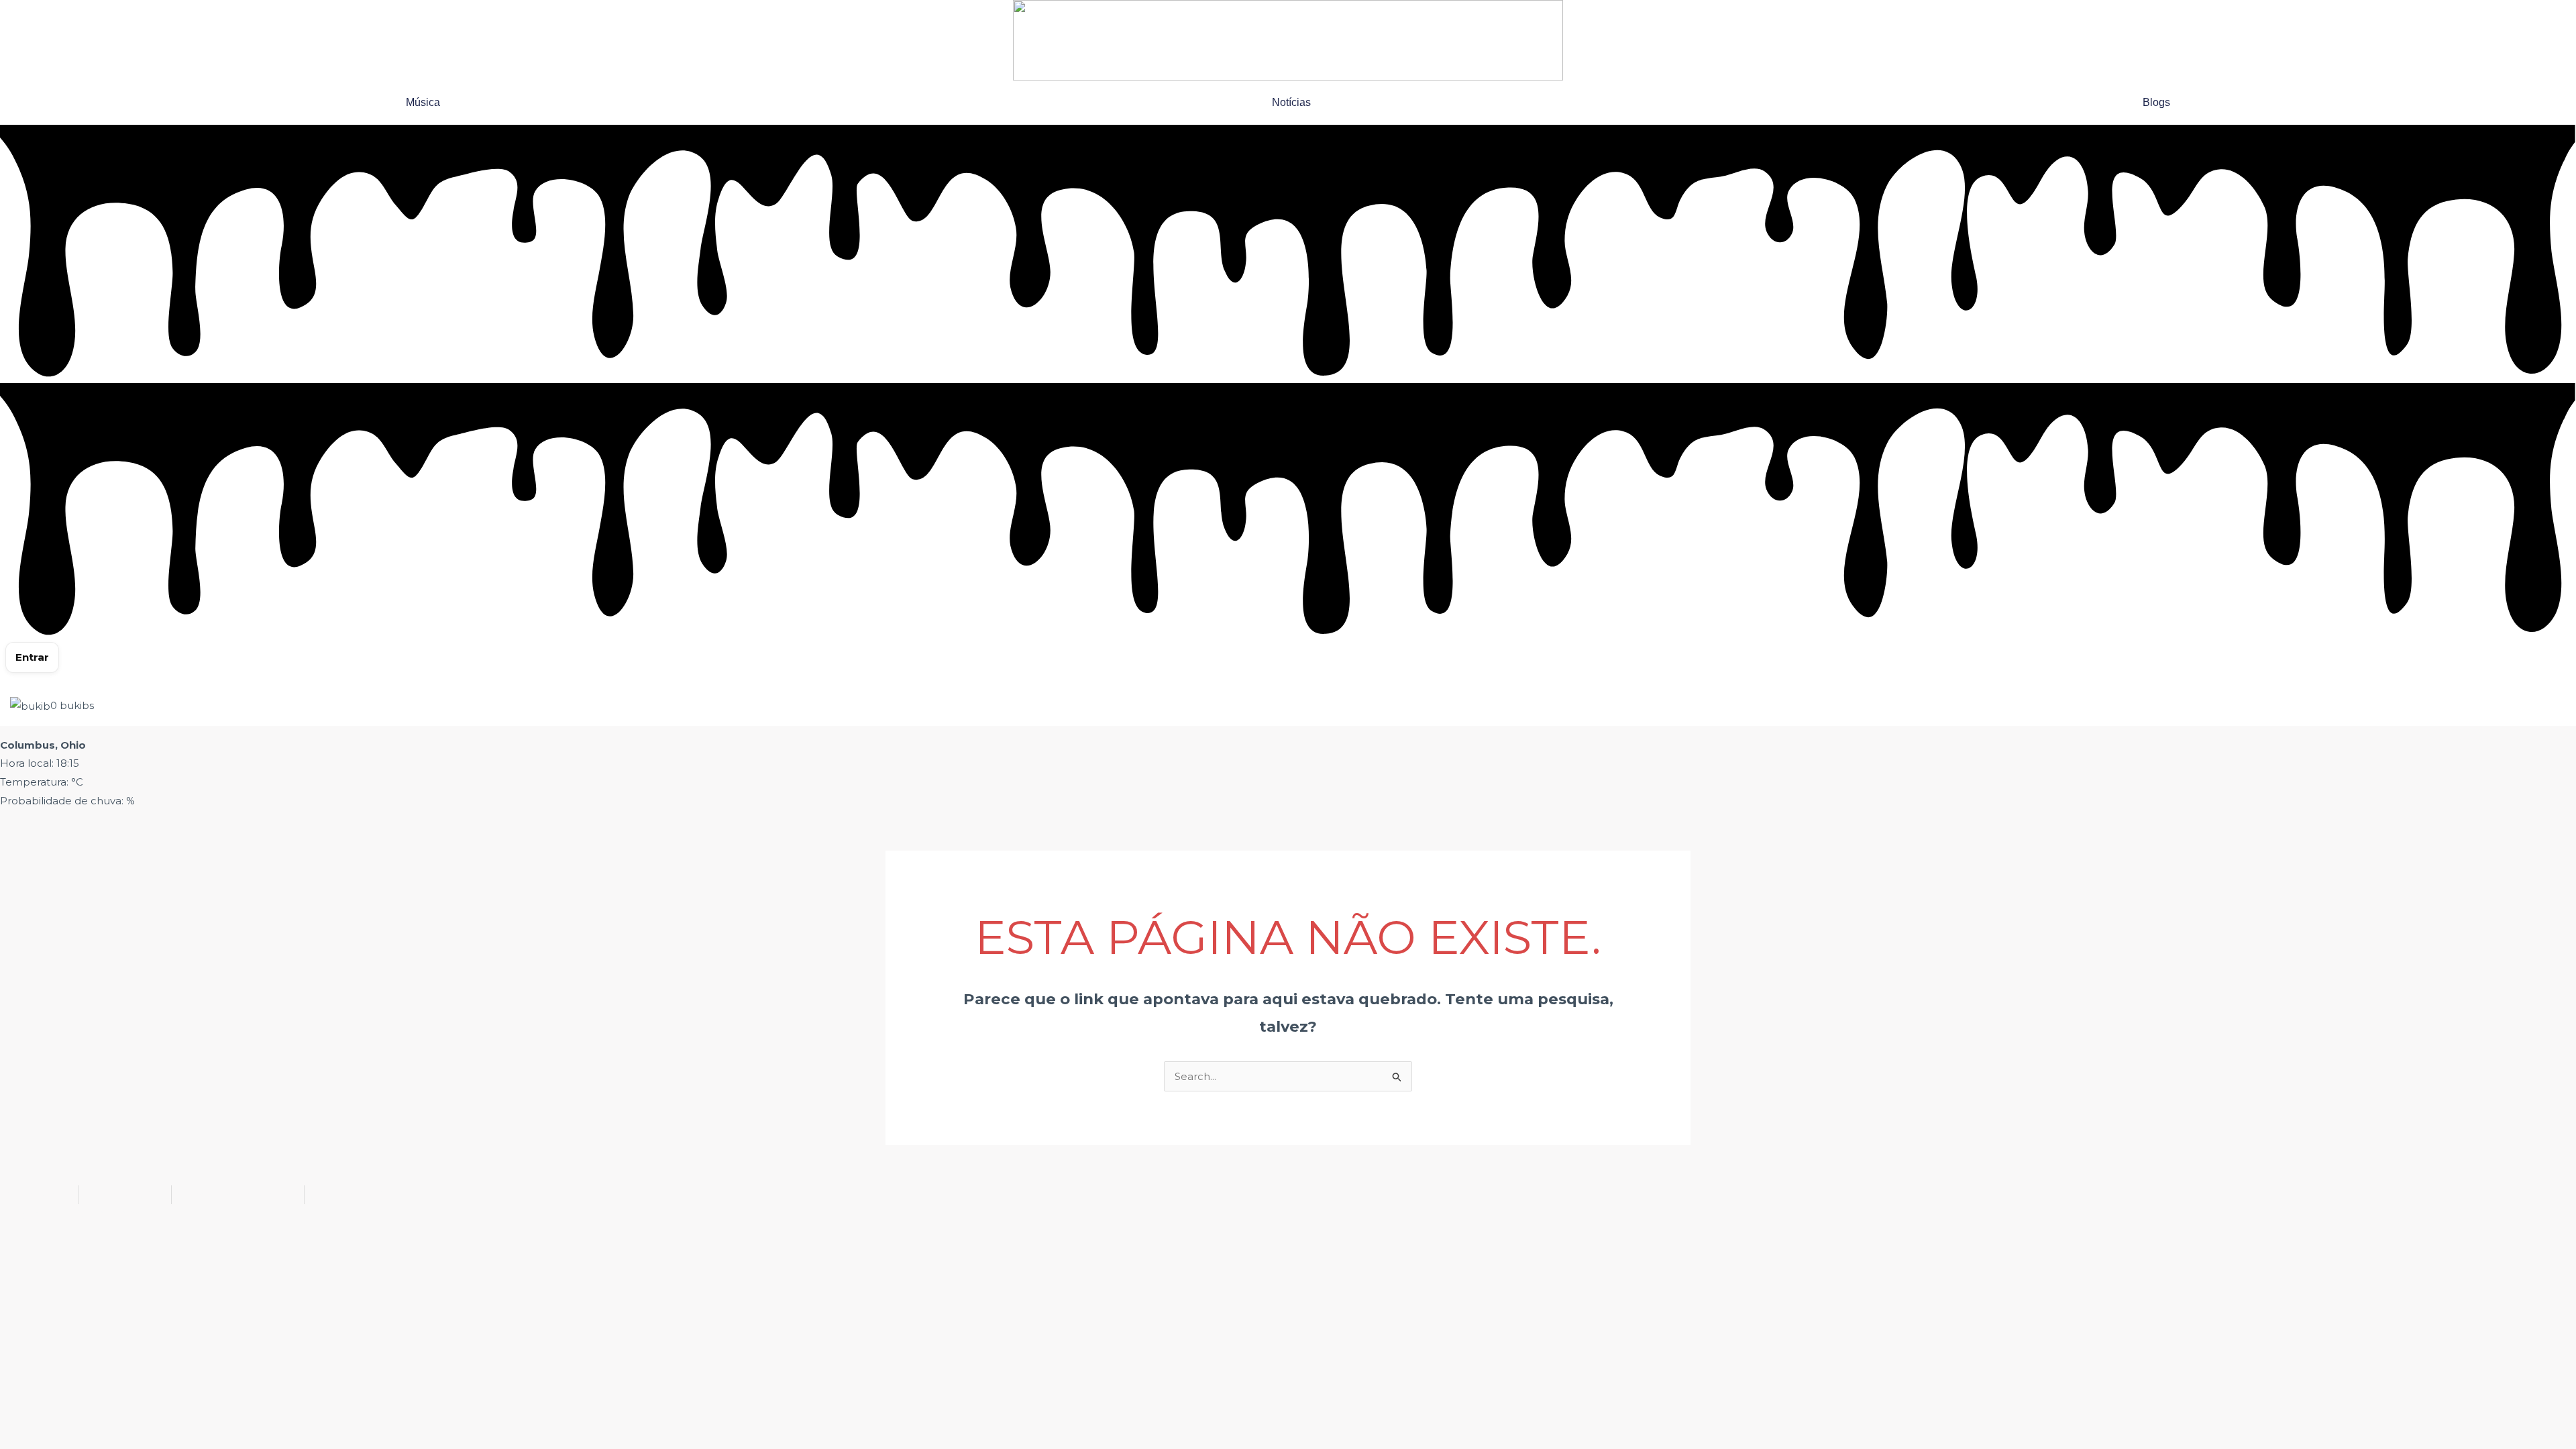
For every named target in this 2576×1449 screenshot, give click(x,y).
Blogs (2156, 102)
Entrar (32, 657)
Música (423, 102)
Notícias (1291, 102)
